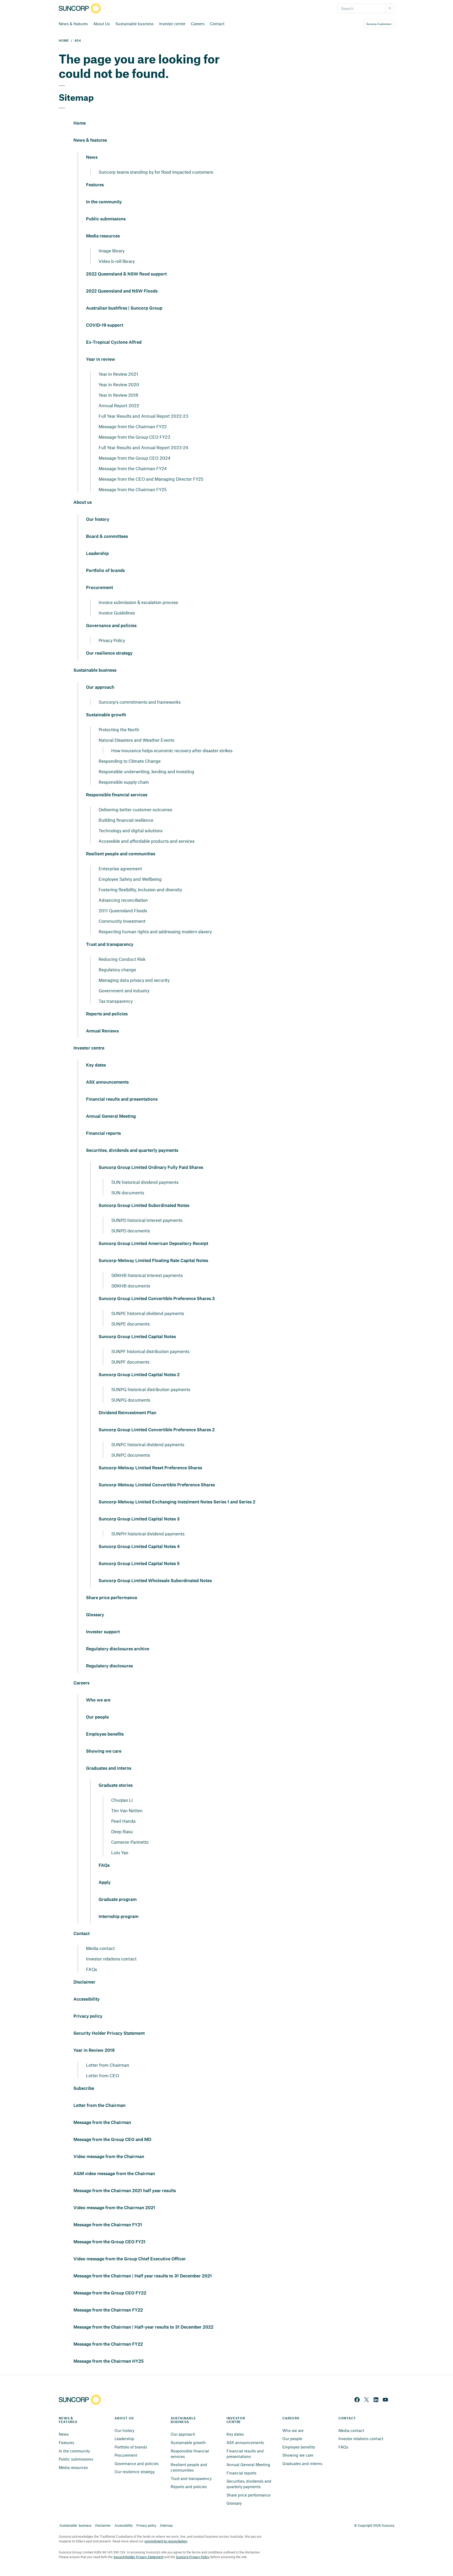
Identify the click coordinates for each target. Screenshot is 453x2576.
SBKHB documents (131, 1286)
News (92, 157)
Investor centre (172, 24)
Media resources (103, 236)
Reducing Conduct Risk (122, 959)
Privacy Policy (112, 640)
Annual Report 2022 (119, 405)
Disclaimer (84, 1982)
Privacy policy (88, 2016)
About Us (102, 24)
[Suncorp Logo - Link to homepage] (82, 9)
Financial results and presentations (122, 1099)
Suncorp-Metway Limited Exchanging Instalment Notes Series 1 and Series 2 (177, 1502)
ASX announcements (107, 1082)
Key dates (96, 1065)
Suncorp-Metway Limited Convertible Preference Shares (157, 1485)
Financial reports (103, 1133)
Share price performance (112, 1598)
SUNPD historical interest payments (147, 1220)
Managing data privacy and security (134, 980)
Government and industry (124, 990)
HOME (64, 41)
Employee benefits (105, 1734)
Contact (217, 24)
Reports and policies (107, 1014)
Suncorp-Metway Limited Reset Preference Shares (150, 1468)
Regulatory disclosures (109, 1666)
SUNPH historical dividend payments (148, 1534)
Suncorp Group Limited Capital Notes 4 (139, 1547)
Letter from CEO (103, 2075)
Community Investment (122, 921)
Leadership (97, 554)
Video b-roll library (117, 261)
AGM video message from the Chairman (114, 2174)
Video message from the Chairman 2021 (114, 2208)
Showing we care (104, 1751)
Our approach (100, 687)
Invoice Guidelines (117, 613)
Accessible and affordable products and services (147, 841)
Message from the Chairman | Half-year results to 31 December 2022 (143, 2327)
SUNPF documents (130, 1362)
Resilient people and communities (121, 854)
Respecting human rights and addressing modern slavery (155, 931)
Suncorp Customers (379, 24)
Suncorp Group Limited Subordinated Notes (144, 1206)
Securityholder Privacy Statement (138, 2557)
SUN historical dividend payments (145, 1182)
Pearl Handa (123, 1821)
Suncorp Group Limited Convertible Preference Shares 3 (157, 1299)
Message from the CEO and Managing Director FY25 (151, 479)
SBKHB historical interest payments (147, 1275)
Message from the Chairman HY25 (109, 2361)
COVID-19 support (105, 325)
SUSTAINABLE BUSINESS (184, 2420)
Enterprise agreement (120, 868)
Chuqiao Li (122, 1800)
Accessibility (87, 1999)
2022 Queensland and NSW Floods (122, 291)
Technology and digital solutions (131, 830)
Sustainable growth (106, 715)
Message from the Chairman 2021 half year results (125, 2191)
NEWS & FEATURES (68, 2420)
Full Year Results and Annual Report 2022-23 (143, 416)
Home (80, 123)
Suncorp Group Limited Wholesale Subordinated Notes (155, 1581)
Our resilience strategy (109, 653)
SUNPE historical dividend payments (148, 1313)
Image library (112, 251)
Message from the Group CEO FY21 (109, 2242)
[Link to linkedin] (376, 2400)
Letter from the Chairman (99, 2106)
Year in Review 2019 (94, 2050)
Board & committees (107, 537)
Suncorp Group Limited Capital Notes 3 (139, 1519)
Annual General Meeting (111, 1116)
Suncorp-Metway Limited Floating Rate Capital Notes (153, 1261)
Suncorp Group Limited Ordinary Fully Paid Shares (151, 1168)
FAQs (104, 1865)
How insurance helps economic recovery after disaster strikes (172, 750)
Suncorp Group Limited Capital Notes (137, 1337)
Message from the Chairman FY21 (108, 2225)
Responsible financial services (117, 795)
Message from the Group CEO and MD (112, 2140)
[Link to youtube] (385, 2400)
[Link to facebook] (357, 2400)
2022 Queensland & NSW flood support (126, 274)
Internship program (118, 1917)
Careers (198, 24)
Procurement (99, 588)
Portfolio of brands (105, 571)
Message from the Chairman (102, 2123)
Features (95, 185)
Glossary (95, 1615)
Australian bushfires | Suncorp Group (124, 308)
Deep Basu (122, 1831)
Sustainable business (134, 24)
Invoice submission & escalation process (138, 602)
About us (83, 502)
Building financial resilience (126, 820)
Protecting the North (119, 729)
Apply (105, 1883)
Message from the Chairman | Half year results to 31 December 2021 (143, 2276)
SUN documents (128, 1192)
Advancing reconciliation (123, 900)
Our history (98, 520)
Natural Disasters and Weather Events (136, 740)
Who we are (98, 1700)
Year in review (101, 359)
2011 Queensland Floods (123, 910)
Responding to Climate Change (130, 761)
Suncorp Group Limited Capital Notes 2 (139, 1375)
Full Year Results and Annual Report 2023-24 (143, 447)
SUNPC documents (131, 1455)
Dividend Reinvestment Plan (127, 1413)
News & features (73, 24)
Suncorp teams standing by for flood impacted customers (156, 172)
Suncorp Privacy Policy (193, 2557)
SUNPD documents (131, 1231)
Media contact (100, 1948)
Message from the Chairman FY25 (133, 489)
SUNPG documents (131, 1400)
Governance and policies (111, 626)
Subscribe (84, 2089)
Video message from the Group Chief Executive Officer (130, 2259)
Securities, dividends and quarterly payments (132, 1151)
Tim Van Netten (127, 1810)
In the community (104, 202)
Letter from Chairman (108, 2065)
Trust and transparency (110, 945)
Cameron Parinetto (130, 1842)
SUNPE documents (130, 1324)
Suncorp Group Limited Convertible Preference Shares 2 (157, 1430)
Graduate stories (116, 1785)
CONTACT (347, 2418)
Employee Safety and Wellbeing (130, 879)
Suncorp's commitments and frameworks (140, 702)
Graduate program (118, 1900)
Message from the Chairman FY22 (133, 426)
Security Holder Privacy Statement (109, 2033)
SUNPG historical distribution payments (151, 1389)
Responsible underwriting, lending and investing (146, 771)
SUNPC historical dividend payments (148, 1444)
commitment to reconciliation (166, 2541)
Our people (97, 1717)
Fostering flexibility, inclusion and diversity (140, 889)
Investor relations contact (111, 1959)
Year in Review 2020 (119, 384)
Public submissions (106, 219)
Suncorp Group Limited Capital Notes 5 (139, 1564)
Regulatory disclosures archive (118, 1649)
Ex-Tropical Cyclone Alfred (114, 342)
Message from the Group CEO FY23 (134, 437)
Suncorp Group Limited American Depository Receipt (153, 1244)
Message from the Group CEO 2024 (134, 458)
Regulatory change (117, 969)
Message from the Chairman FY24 (133, 468)
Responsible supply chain (124, 782)
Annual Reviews (102, 1031)
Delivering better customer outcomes (135, 809)
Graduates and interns (109, 1768)
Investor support (103, 1632)
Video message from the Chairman (109, 2157)
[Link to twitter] (366, 2400)
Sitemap (166, 2525)
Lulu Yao (120, 1852)
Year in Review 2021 (118, 374)
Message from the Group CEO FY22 (110, 2293)
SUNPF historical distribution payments (150, 1351)
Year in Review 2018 (118, 395)
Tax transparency (116, 1001)
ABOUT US (124, 2418)
